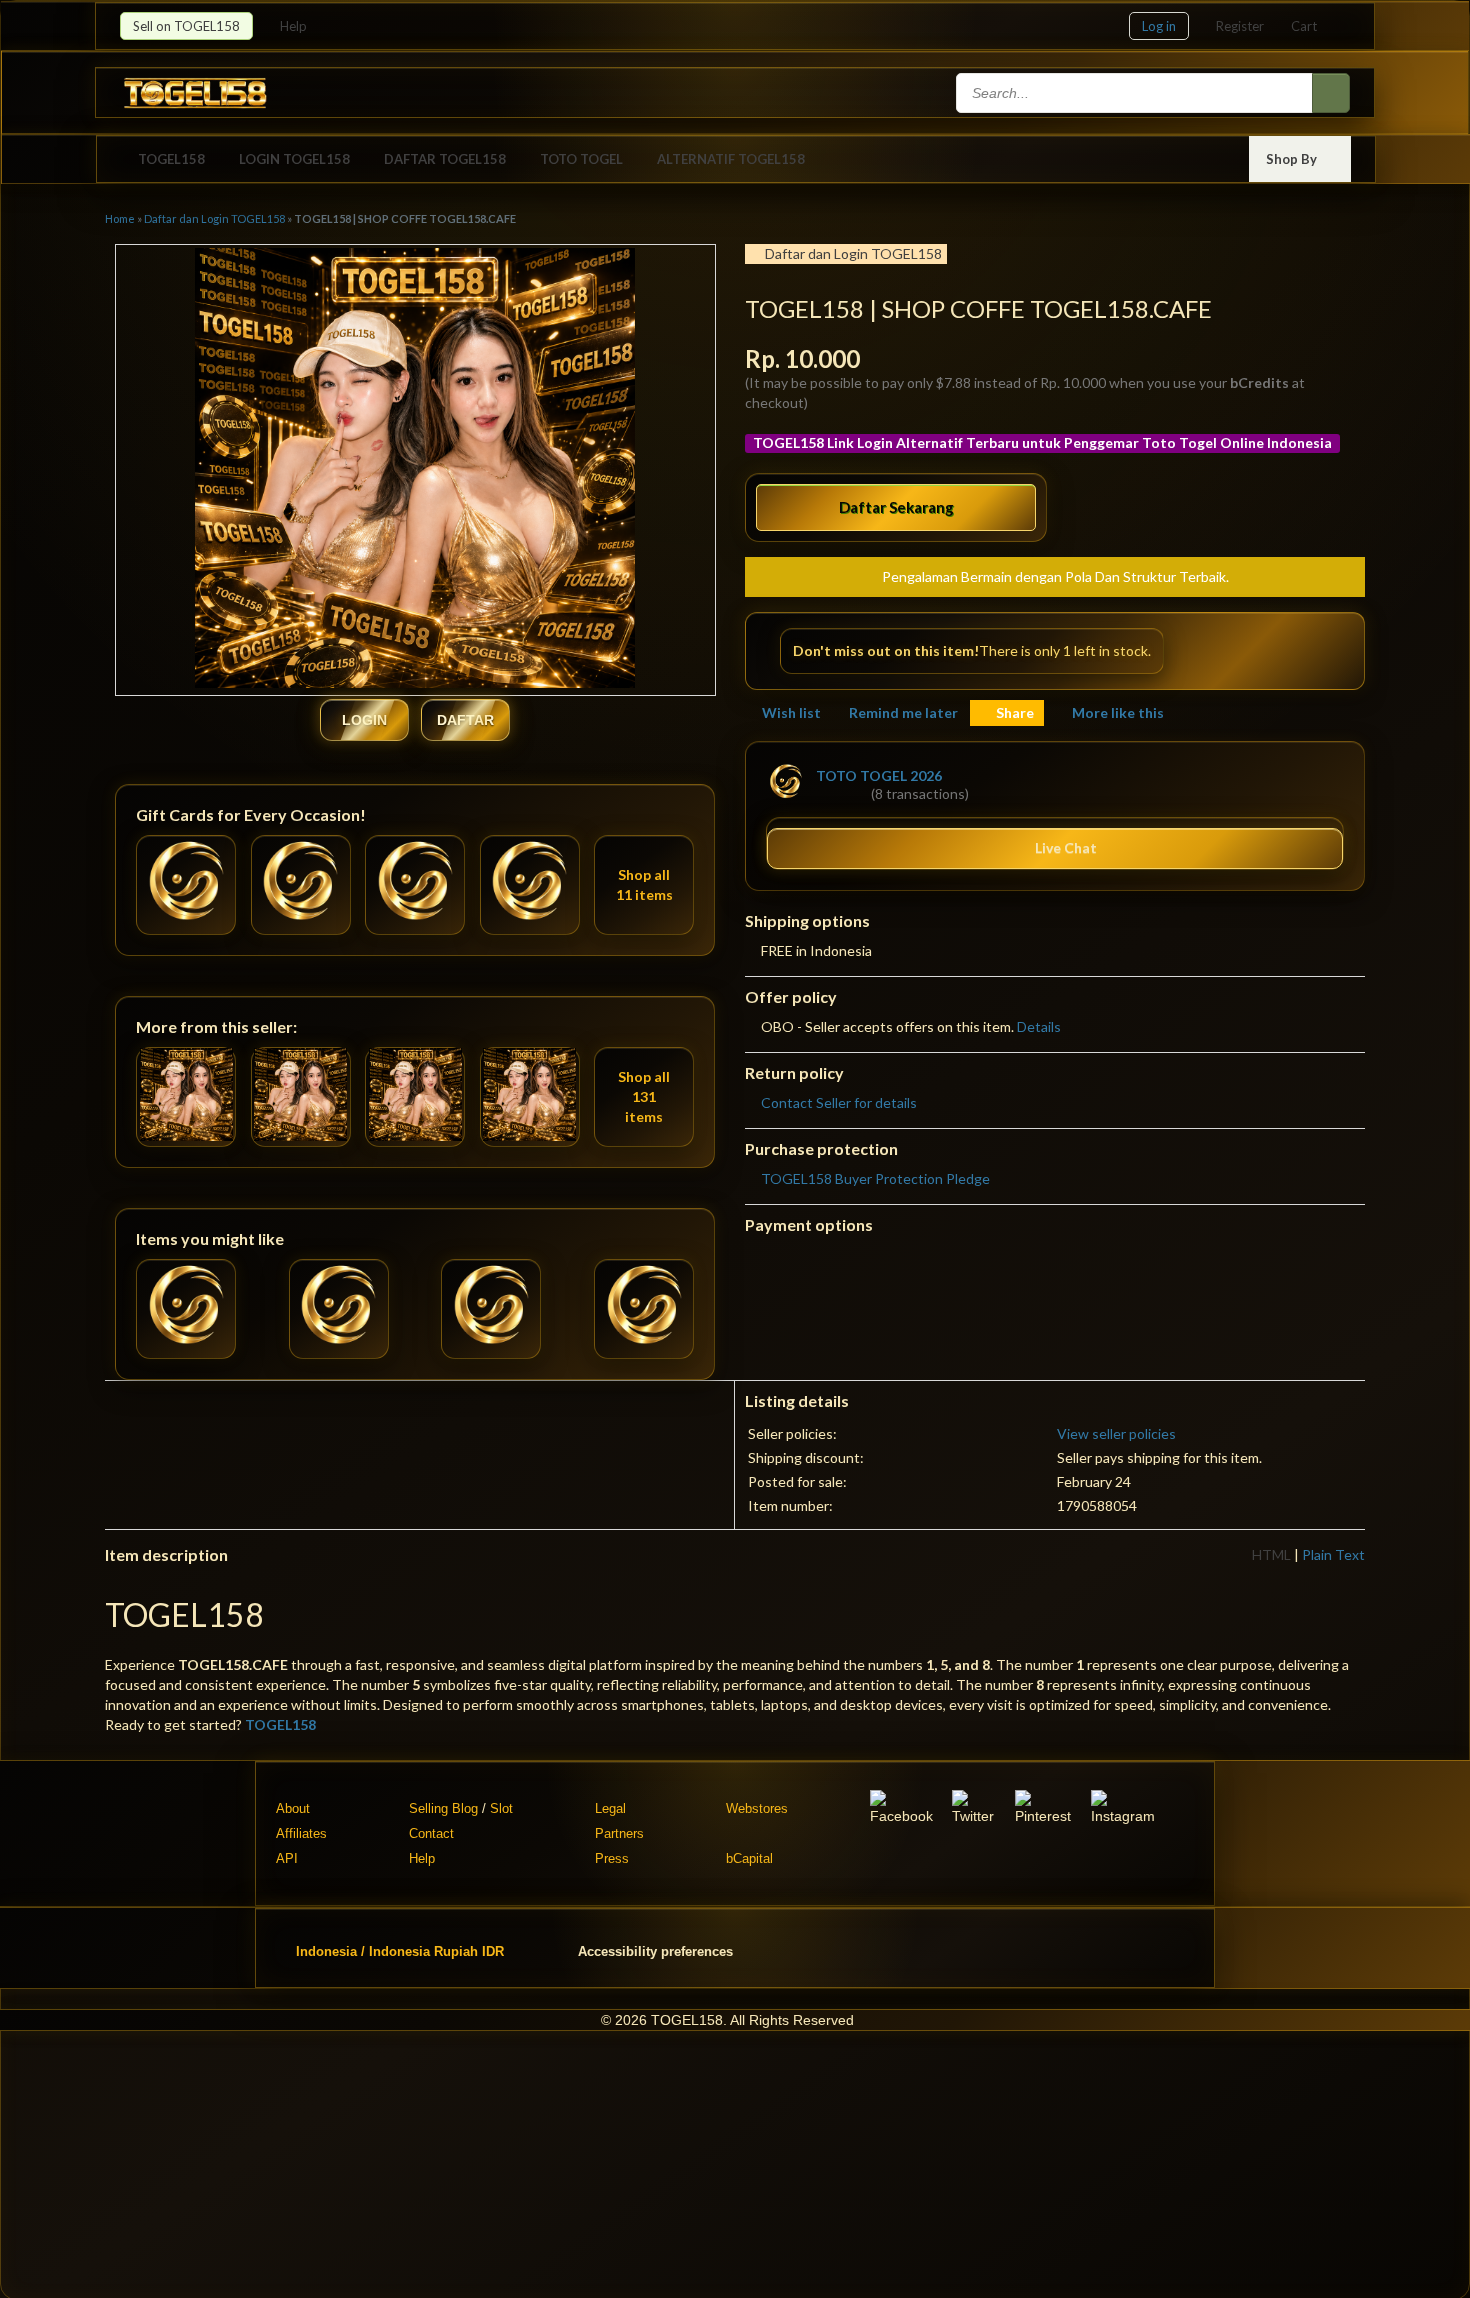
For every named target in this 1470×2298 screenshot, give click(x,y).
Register (1240, 26)
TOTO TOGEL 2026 (879, 775)
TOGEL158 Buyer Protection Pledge (875, 1178)
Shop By (1293, 159)
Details (1039, 1026)
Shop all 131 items (644, 1096)
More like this (1118, 712)
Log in (1159, 26)
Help (295, 26)
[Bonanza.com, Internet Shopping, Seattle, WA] (1063, 1948)
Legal (610, 1808)
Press (612, 1858)
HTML (1271, 1554)
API (287, 1858)
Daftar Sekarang (896, 507)
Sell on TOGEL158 (186, 26)
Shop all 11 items (644, 884)
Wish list (791, 712)
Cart (1304, 26)
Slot (501, 1808)
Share (1015, 712)
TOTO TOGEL (581, 159)
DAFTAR (465, 720)
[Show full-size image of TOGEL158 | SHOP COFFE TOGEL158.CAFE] (415, 470)
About (293, 1808)
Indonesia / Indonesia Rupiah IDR (400, 1950)
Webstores (757, 1808)
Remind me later (903, 712)
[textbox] (1136, 93)
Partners (619, 1833)
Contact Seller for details (839, 1102)
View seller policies (1116, 1433)
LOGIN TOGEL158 (294, 159)
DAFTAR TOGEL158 (445, 159)
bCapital (749, 1858)
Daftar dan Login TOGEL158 (214, 218)
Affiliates (301, 1833)
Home (120, 218)
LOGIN (364, 720)
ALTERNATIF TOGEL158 (731, 159)
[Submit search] (1331, 93)
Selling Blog (443, 1808)
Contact (431, 1833)
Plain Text (1333, 1554)
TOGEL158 (171, 159)
